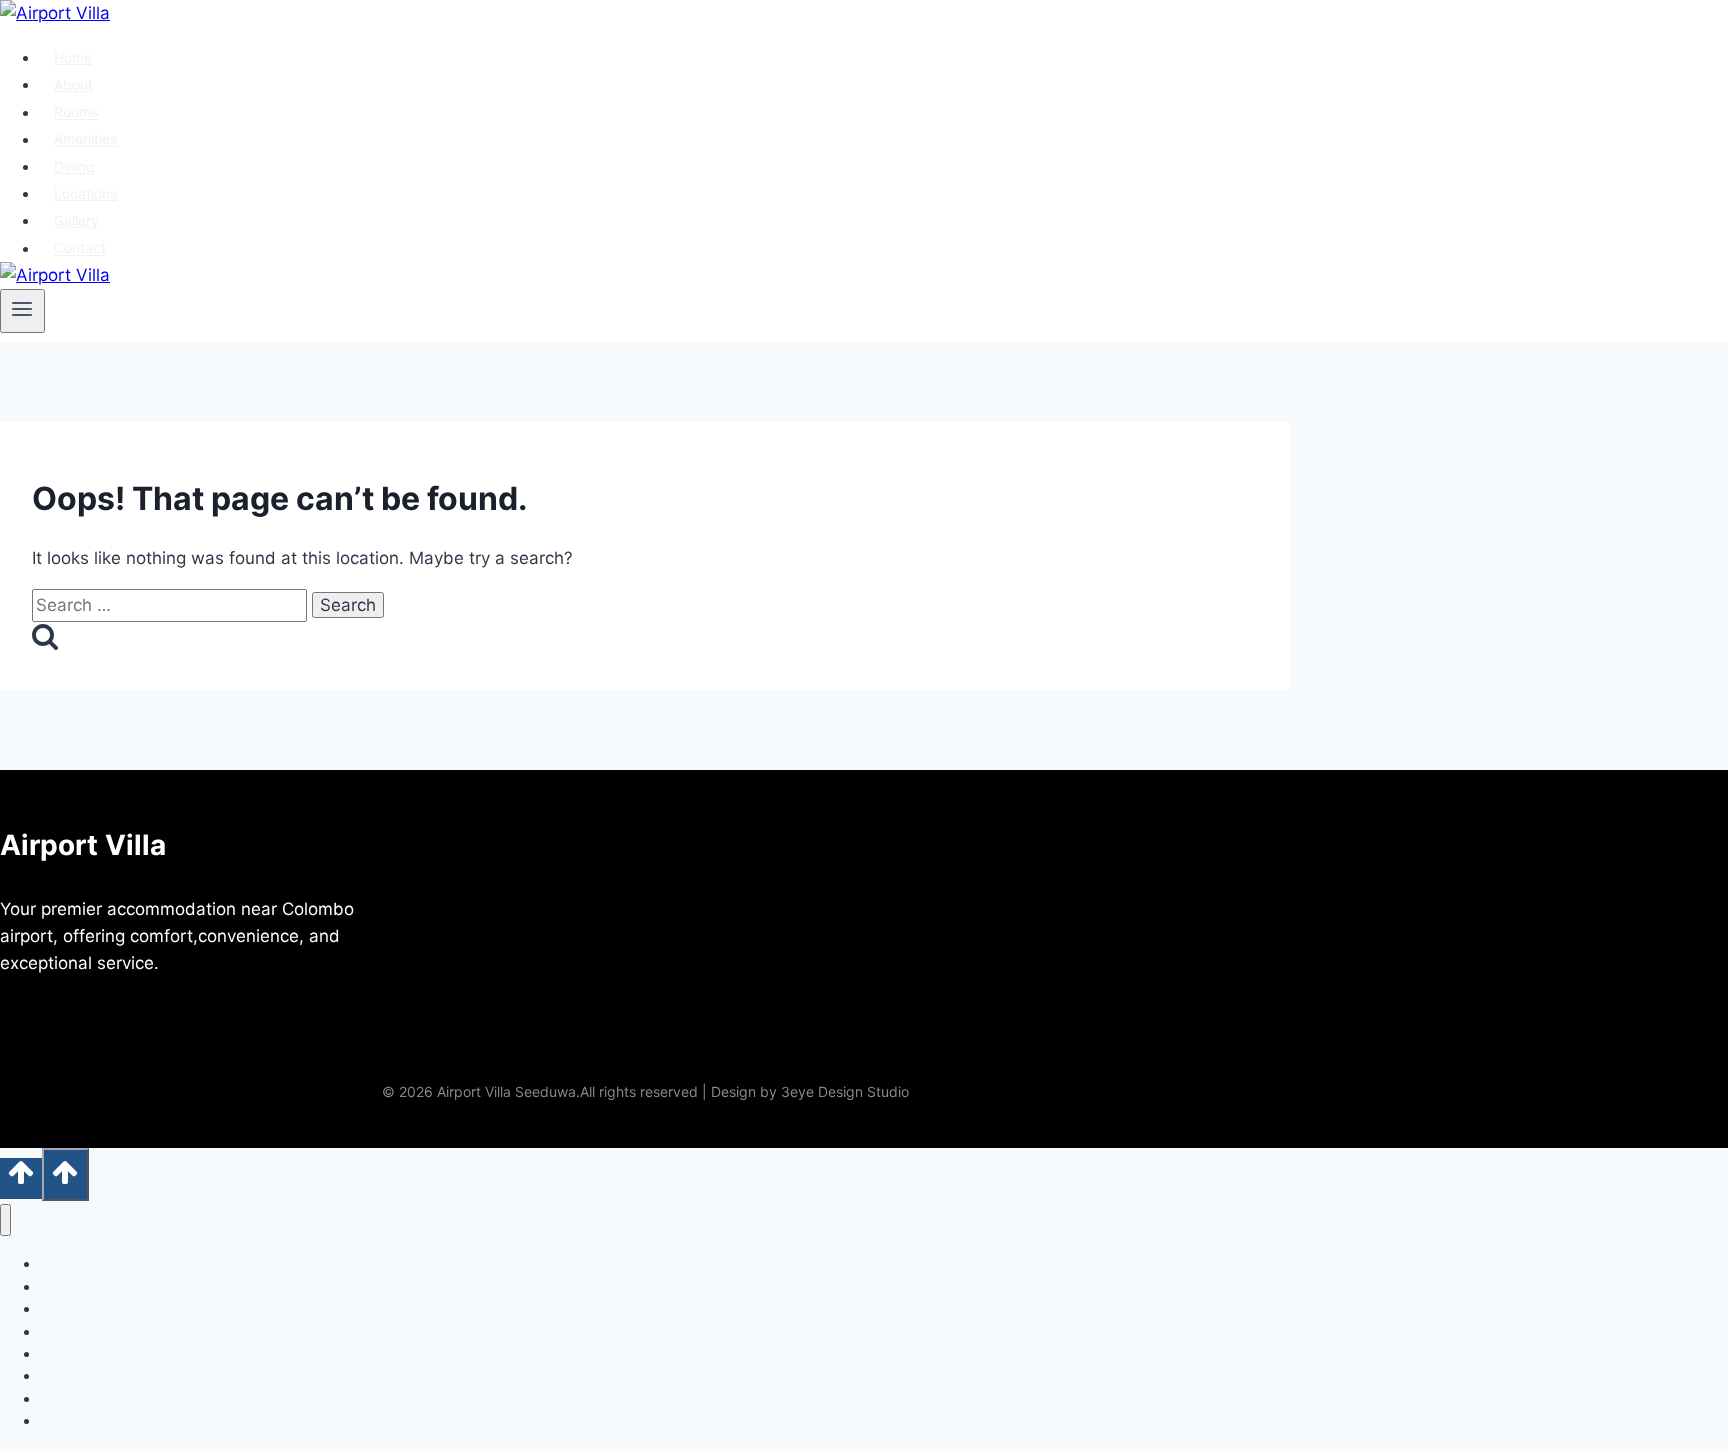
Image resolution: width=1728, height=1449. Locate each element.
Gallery (76, 220)
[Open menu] (22, 311)
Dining (74, 166)
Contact (80, 248)
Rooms (76, 112)
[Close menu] (5, 1220)
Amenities (85, 139)
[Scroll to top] (21, 1178)
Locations (85, 193)
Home (73, 57)
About (73, 84)
